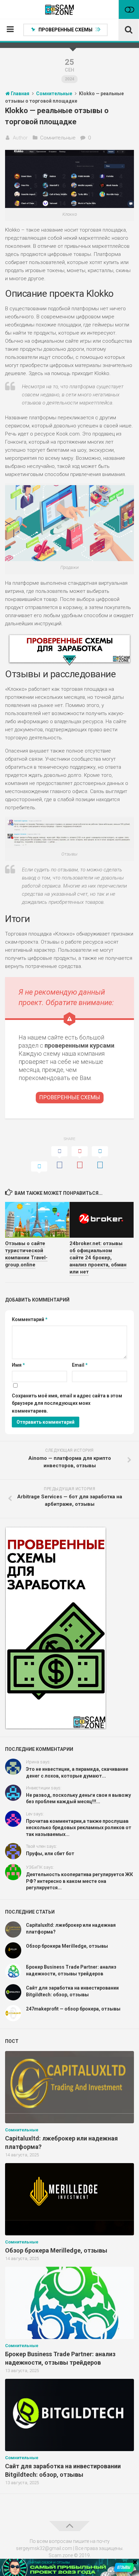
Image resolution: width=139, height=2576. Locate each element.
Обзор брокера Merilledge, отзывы (67, 1946)
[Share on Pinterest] (80, 1158)
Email (80, 1365)
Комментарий (30, 1319)
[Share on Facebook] (59, 1158)
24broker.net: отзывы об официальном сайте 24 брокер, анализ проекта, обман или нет (98, 1258)
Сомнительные (58, 138)
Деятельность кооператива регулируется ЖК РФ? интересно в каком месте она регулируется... (79, 1881)
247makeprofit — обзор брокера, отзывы (73, 2009)
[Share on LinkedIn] (100, 1158)
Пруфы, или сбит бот (50, 1854)
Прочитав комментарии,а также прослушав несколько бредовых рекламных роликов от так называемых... (79, 1828)
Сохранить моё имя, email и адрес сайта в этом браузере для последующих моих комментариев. (67, 1403)
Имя (18, 1365)
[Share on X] (39, 1168)
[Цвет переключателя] (129, 9)
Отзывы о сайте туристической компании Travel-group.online (26, 1254)
